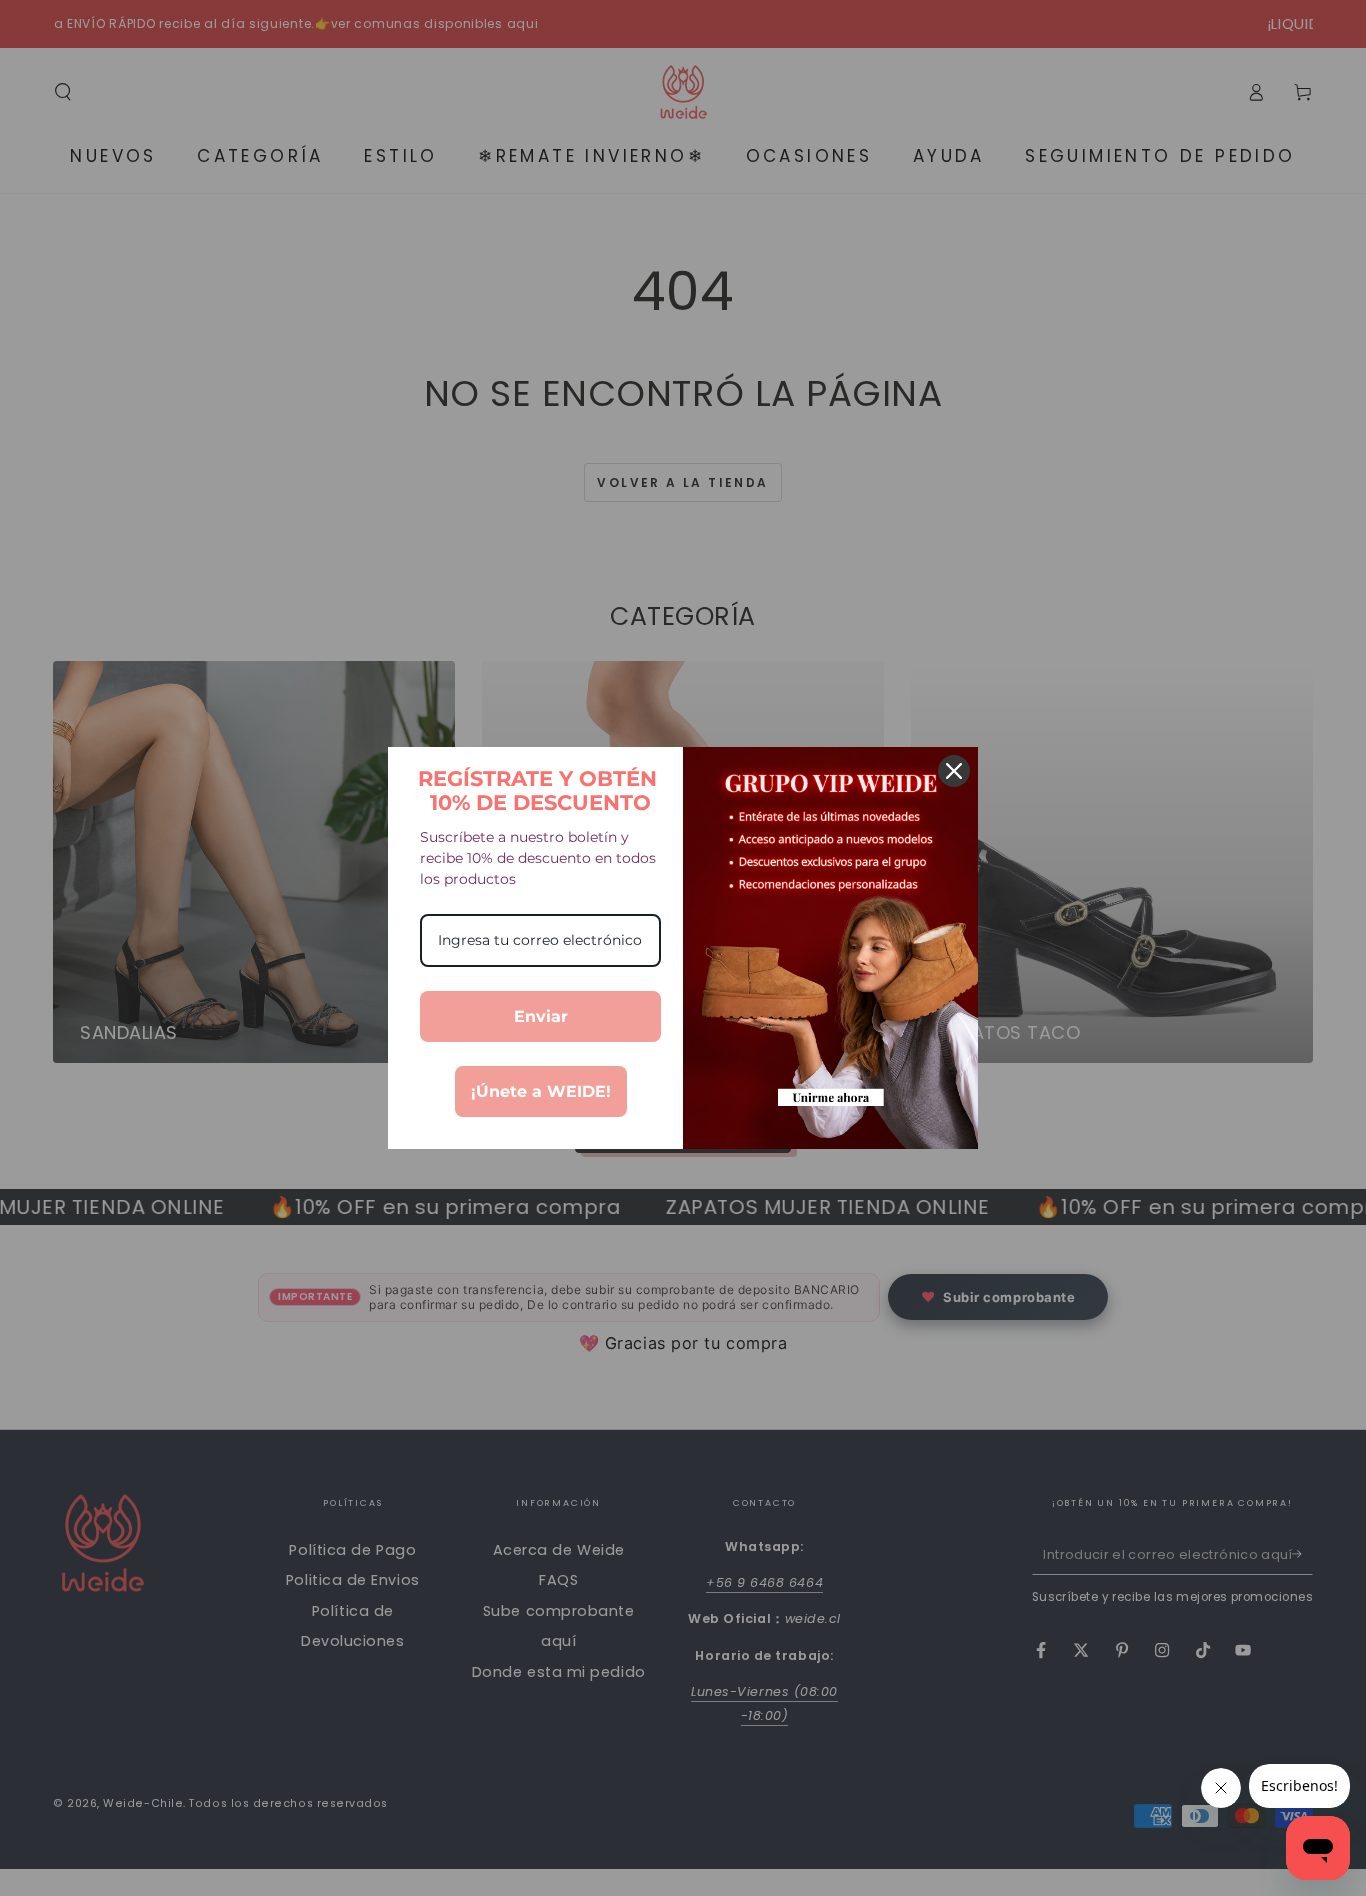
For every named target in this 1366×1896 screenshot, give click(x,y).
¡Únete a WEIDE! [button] (541, 1091)
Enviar (541, 1016)
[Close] (954, 771)
